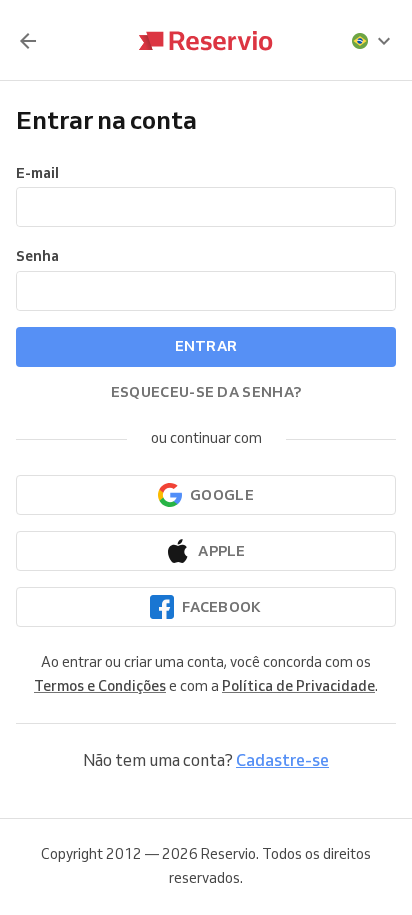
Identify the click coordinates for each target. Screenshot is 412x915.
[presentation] (372, 41)
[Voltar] (28, 41)
